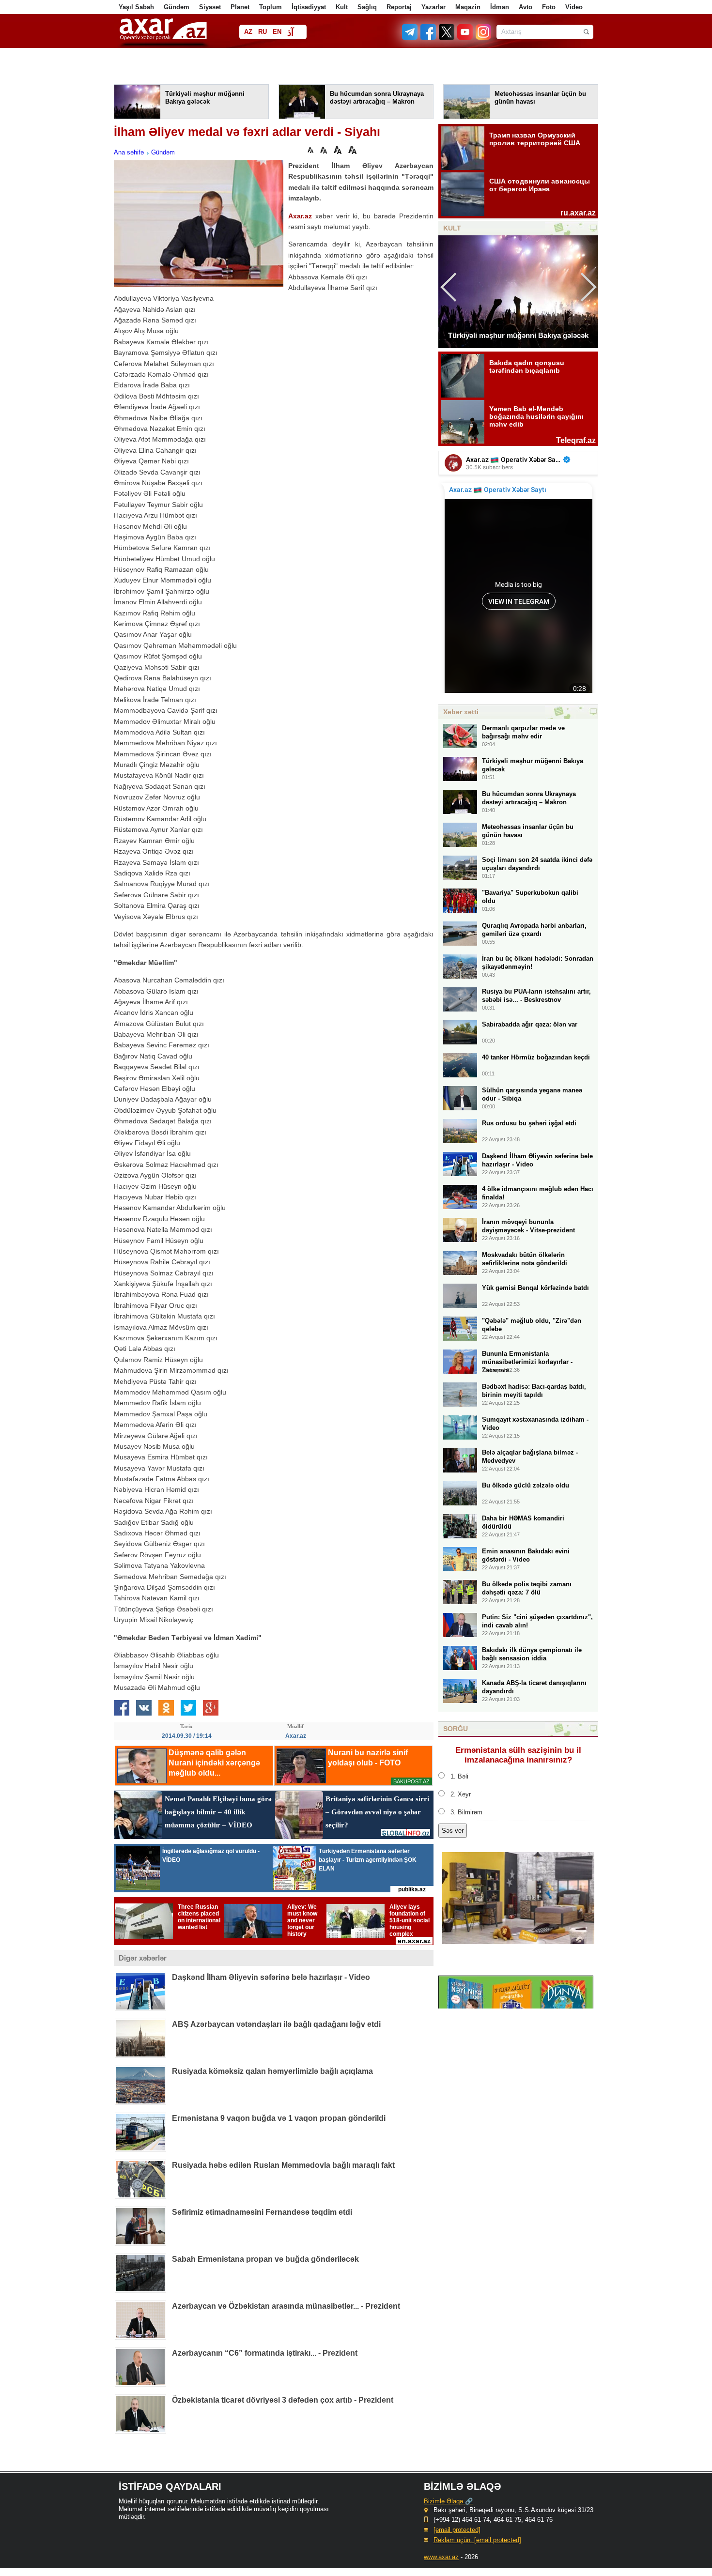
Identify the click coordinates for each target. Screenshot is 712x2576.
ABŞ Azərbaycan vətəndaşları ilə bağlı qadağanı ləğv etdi (276, 2024)
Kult (342, 7)
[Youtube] (465, 38)
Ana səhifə (129, 152)
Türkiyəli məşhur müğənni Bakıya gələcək (518, 335)
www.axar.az (441, 2557)
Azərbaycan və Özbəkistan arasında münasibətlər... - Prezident (286, 2306)
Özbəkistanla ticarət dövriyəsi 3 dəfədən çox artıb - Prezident (283, 2400)
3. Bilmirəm (466, 1812)
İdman (500, 7)
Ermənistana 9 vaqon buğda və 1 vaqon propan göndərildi (279, 2118)
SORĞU (456, 1729)
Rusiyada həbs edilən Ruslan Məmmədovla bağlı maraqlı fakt (283, 2165)
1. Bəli (459, 1776)
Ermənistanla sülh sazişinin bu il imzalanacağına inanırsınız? (518, 1755)
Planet (240, 7)
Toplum (271, 7)
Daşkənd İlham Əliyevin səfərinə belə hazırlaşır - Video (271, 1977)
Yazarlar (433, 7)
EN (277, 32)
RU (263, 32)
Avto (526, 7)
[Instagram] (483, 38)
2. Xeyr (461, 1794)
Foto (549, 7)
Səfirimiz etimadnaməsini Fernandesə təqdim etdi (262, 2212)
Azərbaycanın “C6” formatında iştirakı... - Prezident (265, 2353)
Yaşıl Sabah (136, 7)
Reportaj (399, 7)
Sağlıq (367, 7)
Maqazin (468, 7)
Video (574, 7)
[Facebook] (429, 38)
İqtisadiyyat (309, 7)
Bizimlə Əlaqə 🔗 (448, 2501)
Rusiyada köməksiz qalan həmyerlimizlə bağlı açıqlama (272, 2071)
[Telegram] (411, 38)
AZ (248, 32)
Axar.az (300, 216)
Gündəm (177, 7)
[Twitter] (447, 38)
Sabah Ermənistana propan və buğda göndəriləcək (265, 2259)
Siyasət (210, 7)
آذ (290, 33)
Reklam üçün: (477, 2540)
